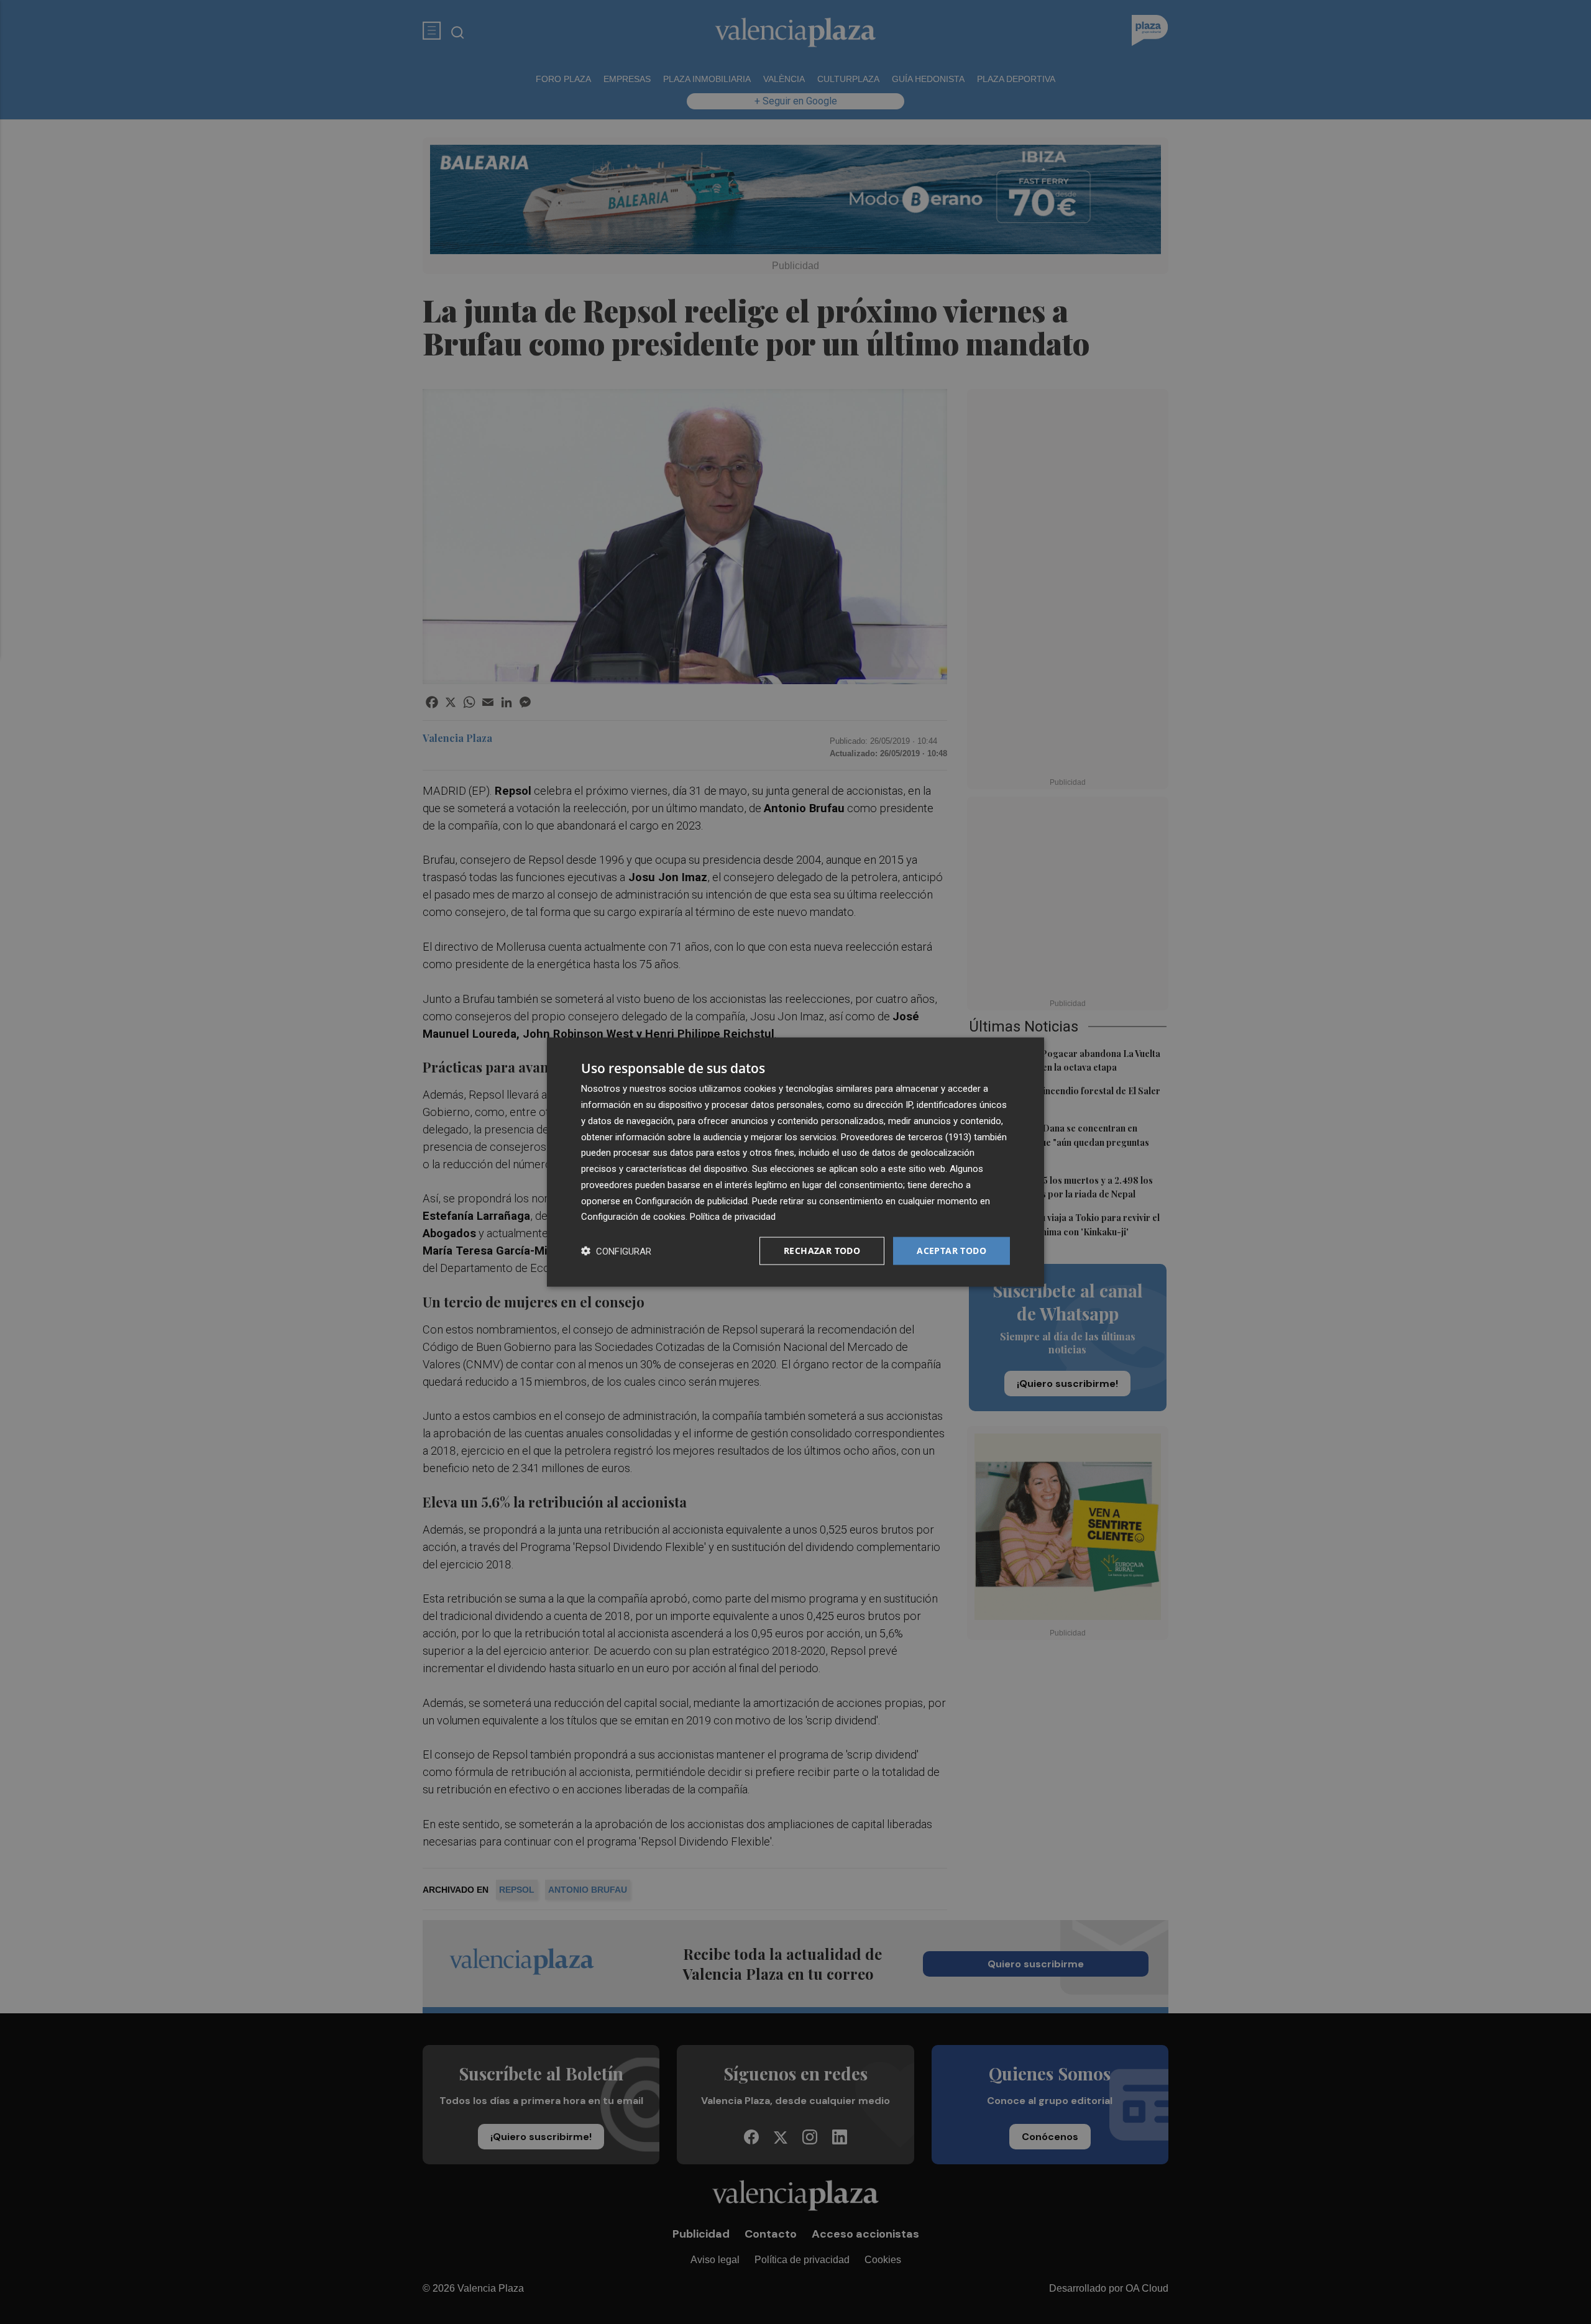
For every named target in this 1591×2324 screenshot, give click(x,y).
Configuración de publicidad (691, 1201)
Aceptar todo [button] (951, 1251)
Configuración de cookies (633, 1217)
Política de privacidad (733, 1217)
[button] (616, 1251)
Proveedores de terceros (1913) (906, 1137)
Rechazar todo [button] (822, 1251)
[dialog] (795, 1162)
